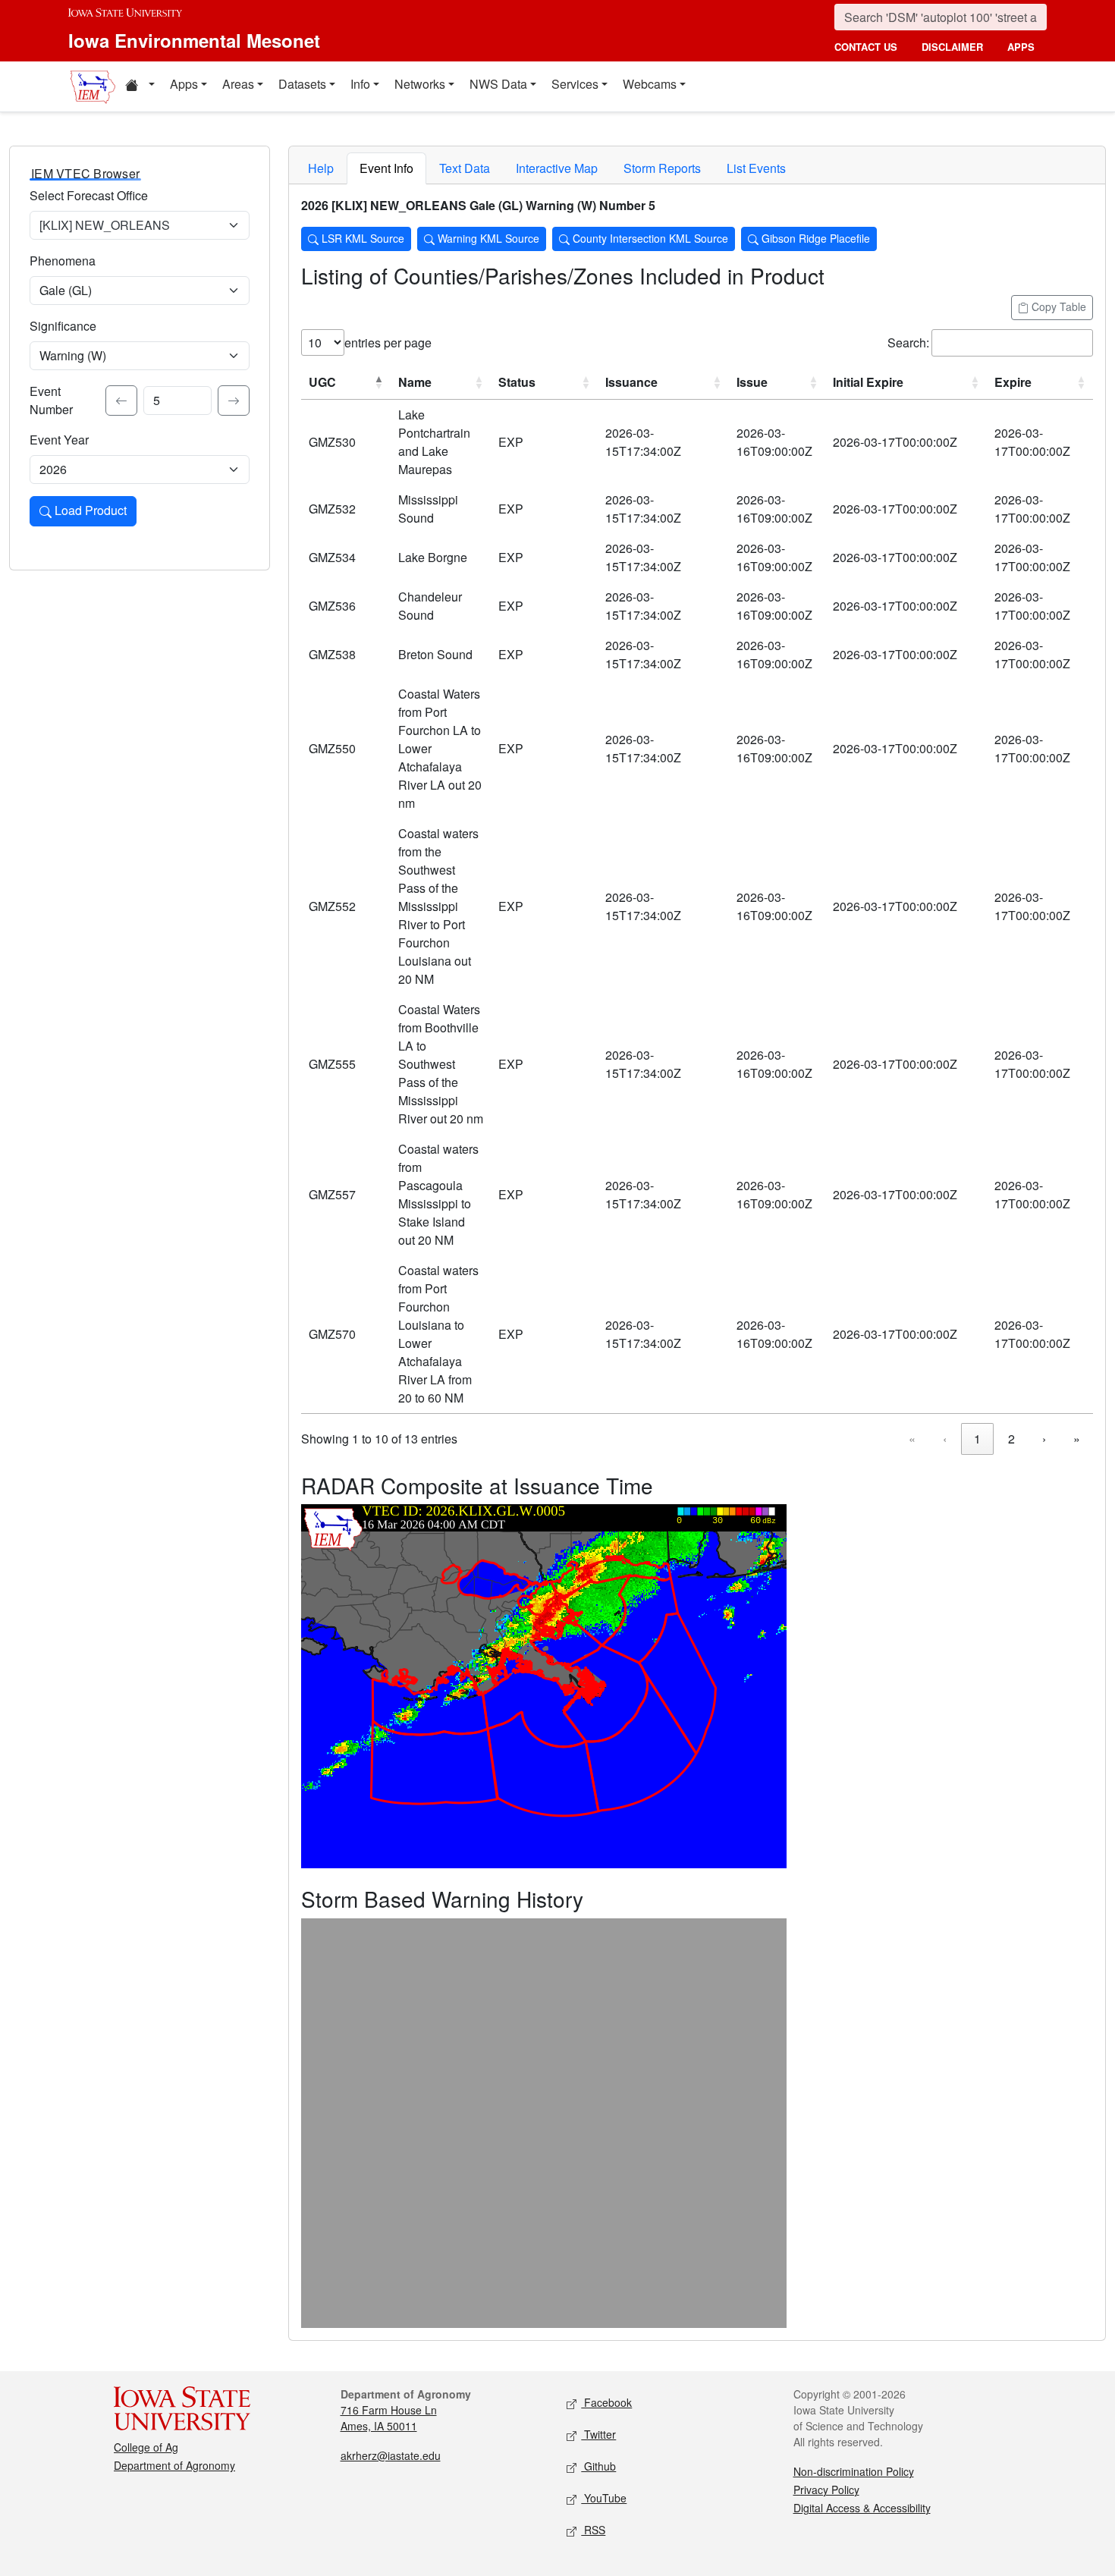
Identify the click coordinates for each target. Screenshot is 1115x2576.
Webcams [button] (650, 84)
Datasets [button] (302, 84)
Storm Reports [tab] (662, 168)
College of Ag (146, 2447)
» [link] (1077, 1439)
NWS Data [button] (498, 84)
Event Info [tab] (386, 168)
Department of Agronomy (174, 2465)
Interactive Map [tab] (557, 168)
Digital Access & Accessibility (862, 2508)
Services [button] (575, 84)
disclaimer (952, 47)
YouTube (604, 2498)
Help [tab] (321, 168)
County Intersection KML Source (649, 238)
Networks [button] (420, 84)
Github (598, 2466)
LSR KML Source (361, 238)
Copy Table (1057, 306)
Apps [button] (184, 84)
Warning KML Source (487, 238)
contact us (866, 47)
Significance (63, 326)
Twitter (598, 2434)
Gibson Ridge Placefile (814, 238)
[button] (140, 86)
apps (1021, 47)
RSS (593, 2530)
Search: (908, 342)
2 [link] (1011, 1439)
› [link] (1044, 1439)
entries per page (388, 342)
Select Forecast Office (89, 195)
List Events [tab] (756, 168)
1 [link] (977, 1439)
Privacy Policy (826, 2490)
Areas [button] (238, 84)
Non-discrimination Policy (854, 2471)
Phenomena (63, 261)
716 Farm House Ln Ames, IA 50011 (389, 2418)
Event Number (51, 400)
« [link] (912, 1439)
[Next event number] (234, 401)
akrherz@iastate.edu (391, 2455)
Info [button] (360, 84)
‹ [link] (945, 1439)
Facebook (606, 2402)
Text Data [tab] (465, 168)
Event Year (59, 440)
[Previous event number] (121, 401)
